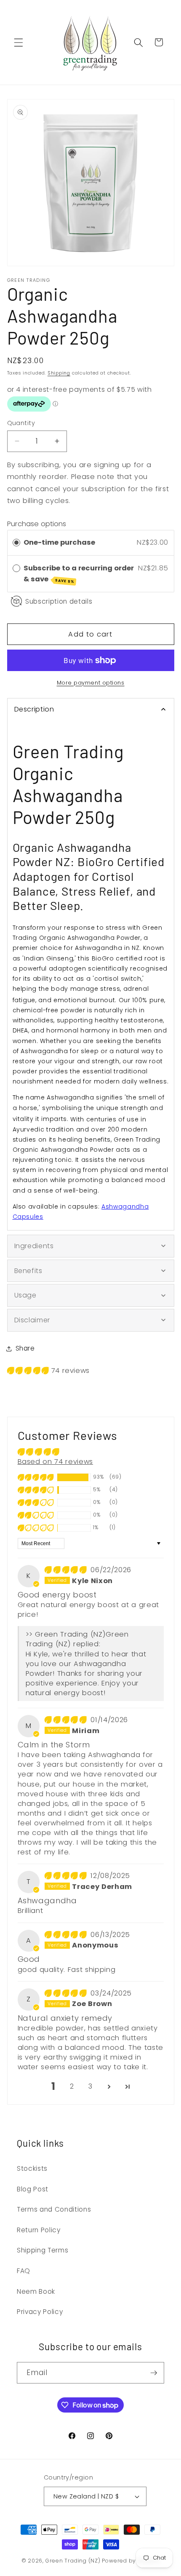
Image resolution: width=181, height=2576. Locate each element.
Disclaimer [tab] (32, 1320)
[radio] (16, 543)
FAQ (24, 2271)
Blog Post (33, 2189)
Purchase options (37, 524)
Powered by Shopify (131, 2561)
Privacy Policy (40, 2312)
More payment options (91, 683)
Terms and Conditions (54, 2209)
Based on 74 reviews (56, 1462)
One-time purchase (59, 542)
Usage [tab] (25, 1295)
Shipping (59, 373)
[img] (67, 1570)
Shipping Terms (43, 2250)
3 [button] (90, 2086)
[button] (19, 42)
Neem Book (36, 2291)
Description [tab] (34, 709)
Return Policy (39, 2230)
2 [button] (72, 2086)
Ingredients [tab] (34, 1246)
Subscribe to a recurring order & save (79, 574)
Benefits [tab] (28, 1271)
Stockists (32, 2168)
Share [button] (25, 1348)
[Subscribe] (154, 2373)
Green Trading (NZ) (73, 2561)
